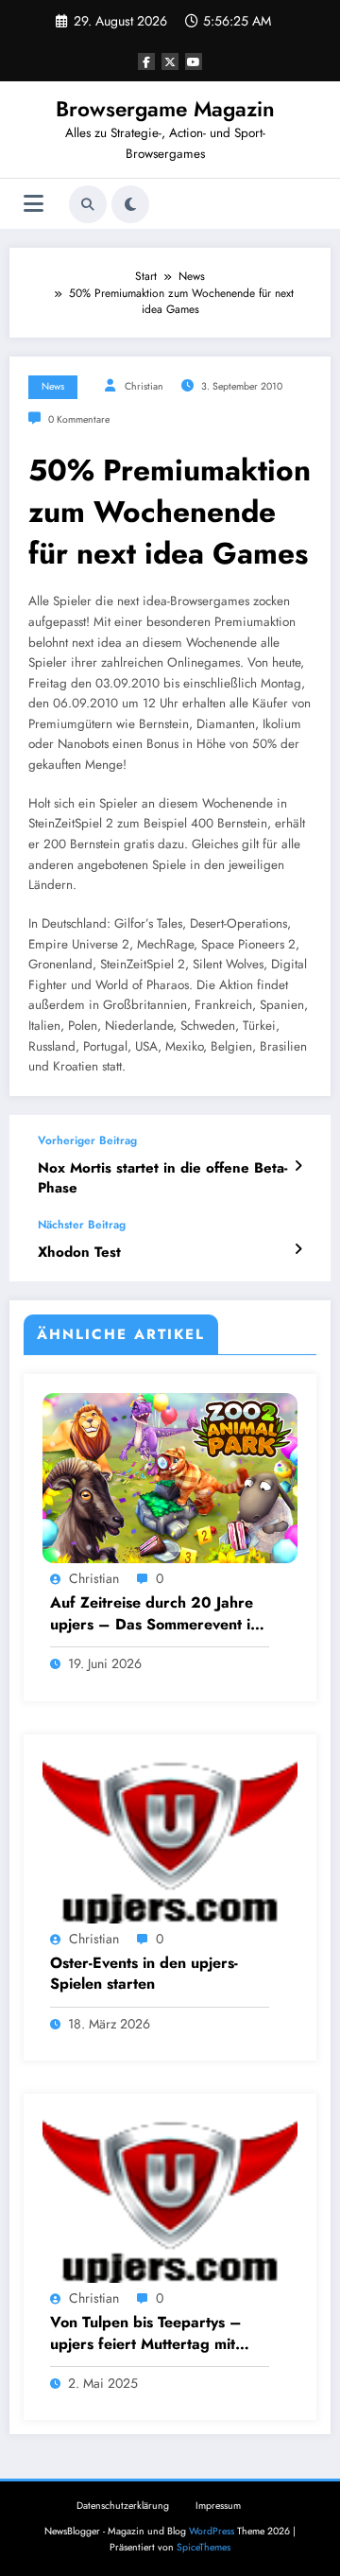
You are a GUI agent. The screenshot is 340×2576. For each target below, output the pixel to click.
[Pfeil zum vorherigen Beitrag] (298, 1166)
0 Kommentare (79, 419)
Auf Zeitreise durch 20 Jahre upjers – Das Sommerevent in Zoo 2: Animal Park (154, 1614)
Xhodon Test (79, 1253)
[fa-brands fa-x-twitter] (170, 61)
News (53, 386)
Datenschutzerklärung (123, 2506)
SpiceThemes (204, 2547)
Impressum (218, 2506)
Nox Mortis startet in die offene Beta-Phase (162, 1178)
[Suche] (88, 204)
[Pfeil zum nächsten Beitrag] (298, 1249)
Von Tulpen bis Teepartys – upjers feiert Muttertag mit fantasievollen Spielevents (146, 2333)
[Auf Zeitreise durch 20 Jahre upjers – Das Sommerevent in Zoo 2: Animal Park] (170, 1477)
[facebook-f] (146, 61)
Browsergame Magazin (165, 109)
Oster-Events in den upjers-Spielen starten (144, 1974)
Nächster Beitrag (82, 1225)
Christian (144, 386)
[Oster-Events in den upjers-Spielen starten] (170, 1836)
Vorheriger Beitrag (87, 1140)
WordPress (212, 2531)
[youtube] (194, 61)
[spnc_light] (130, 204)
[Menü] (34, 204)
